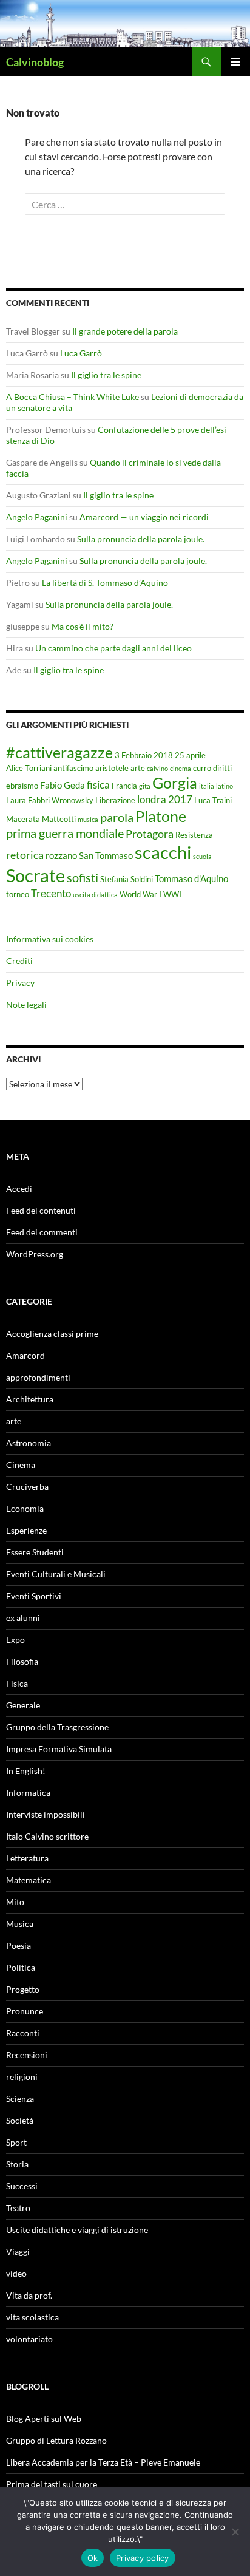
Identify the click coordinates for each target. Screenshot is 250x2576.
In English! (26, 1771)
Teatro (18, 2208)
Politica (21, 1967)
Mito (15, 1902)
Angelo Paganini (37, 517)
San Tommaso (106, 855)
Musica (20, 1924)
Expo (15, 1640)
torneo (18, 894)
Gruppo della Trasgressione (57, 1727)
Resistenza (194, 835)
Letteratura (27, 1858)
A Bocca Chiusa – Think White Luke (73, 397)
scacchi (163, 852)
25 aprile (190, 755)
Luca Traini (213, 800)
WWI (172, 894)
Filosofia (22, 1661)
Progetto (23, 1989)
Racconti (23, 2033)
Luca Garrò (81, 353)
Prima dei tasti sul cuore (52, 2484)
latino (225, 786)
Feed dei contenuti (41, 1210)
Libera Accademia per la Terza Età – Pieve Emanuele (103, 2462)
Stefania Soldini (127, 879)
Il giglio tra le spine (106, 375)
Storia (17, 2164)
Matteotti (59, 819)
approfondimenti (38, 1377)
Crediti (19, 961)
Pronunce (25, 2011)
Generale (23, 1705)
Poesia (19, 1946)
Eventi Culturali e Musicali (56, 1574)
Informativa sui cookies (50, 939)
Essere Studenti (35, 1552)
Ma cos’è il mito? (83, 626)
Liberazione (115, 800)
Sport (16, 2142)
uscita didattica (95, 895)
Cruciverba (27, 1487)
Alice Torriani (29, 768)
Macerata (23, 819)
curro (202, 768)
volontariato (29, 2339)
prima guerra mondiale (65, 833)
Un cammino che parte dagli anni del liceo (113, 648)
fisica (98, 785)
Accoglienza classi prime (52, 1334)
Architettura (30, 1399)
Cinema (21, 1465)
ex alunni (23, 1618)
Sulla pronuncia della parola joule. (141, 539)
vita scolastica (32, 2317)
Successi (22, 2186)
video (16, 2273)
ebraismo (22, 786)
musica (88, 819)
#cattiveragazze (59, 752)
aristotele (112, 768)
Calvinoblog (35, 62)
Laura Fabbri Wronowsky (50, 800)
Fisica (17, 1683)
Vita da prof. (29, 2295)
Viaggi (18, 2251)
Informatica (28, 1793)
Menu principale (235, 62)
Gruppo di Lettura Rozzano (56, 2440)
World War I (140, 894)
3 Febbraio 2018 (144, 755)
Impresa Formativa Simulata (59, 1749)
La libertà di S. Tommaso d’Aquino (105, 583)
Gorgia (175, 783)
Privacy (20, 983)
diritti (222, 768)
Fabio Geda (62, 785)
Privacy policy (143, 2558)
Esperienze (26, 1530)
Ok (93, 2558)
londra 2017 (165, 799)
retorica (25, 855)
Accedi (19, 1188)
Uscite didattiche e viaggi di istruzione (77, 2230)
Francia (124, 786)
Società (20, 2120)
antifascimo (73, 768)
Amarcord (25, 1355)
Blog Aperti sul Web (44, 2418)
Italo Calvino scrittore (47, 1836)
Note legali (26, 1004)
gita (145, 786)
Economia (25, 1508)
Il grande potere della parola (125, 331)
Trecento (51, 893)
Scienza (20, 2099)
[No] (235, 2532)
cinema (181, 768)
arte (138, 768)
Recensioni (27, 2055)
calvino (157, 768)
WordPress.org (35, 1254)
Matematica (29, 1880)
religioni (22, 2077)
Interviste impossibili (46, 1814)
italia (207, 786)
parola (117, 817)
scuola (202, 856)
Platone (161, 816)
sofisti (83, 877)
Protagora (150, 834)
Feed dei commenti (42, 1232)
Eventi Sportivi (34, 1596)
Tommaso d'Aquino (191, 878)
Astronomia (29, 1443)
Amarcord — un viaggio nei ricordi (144, 517)
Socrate (35, 875)
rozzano (61, 855)
